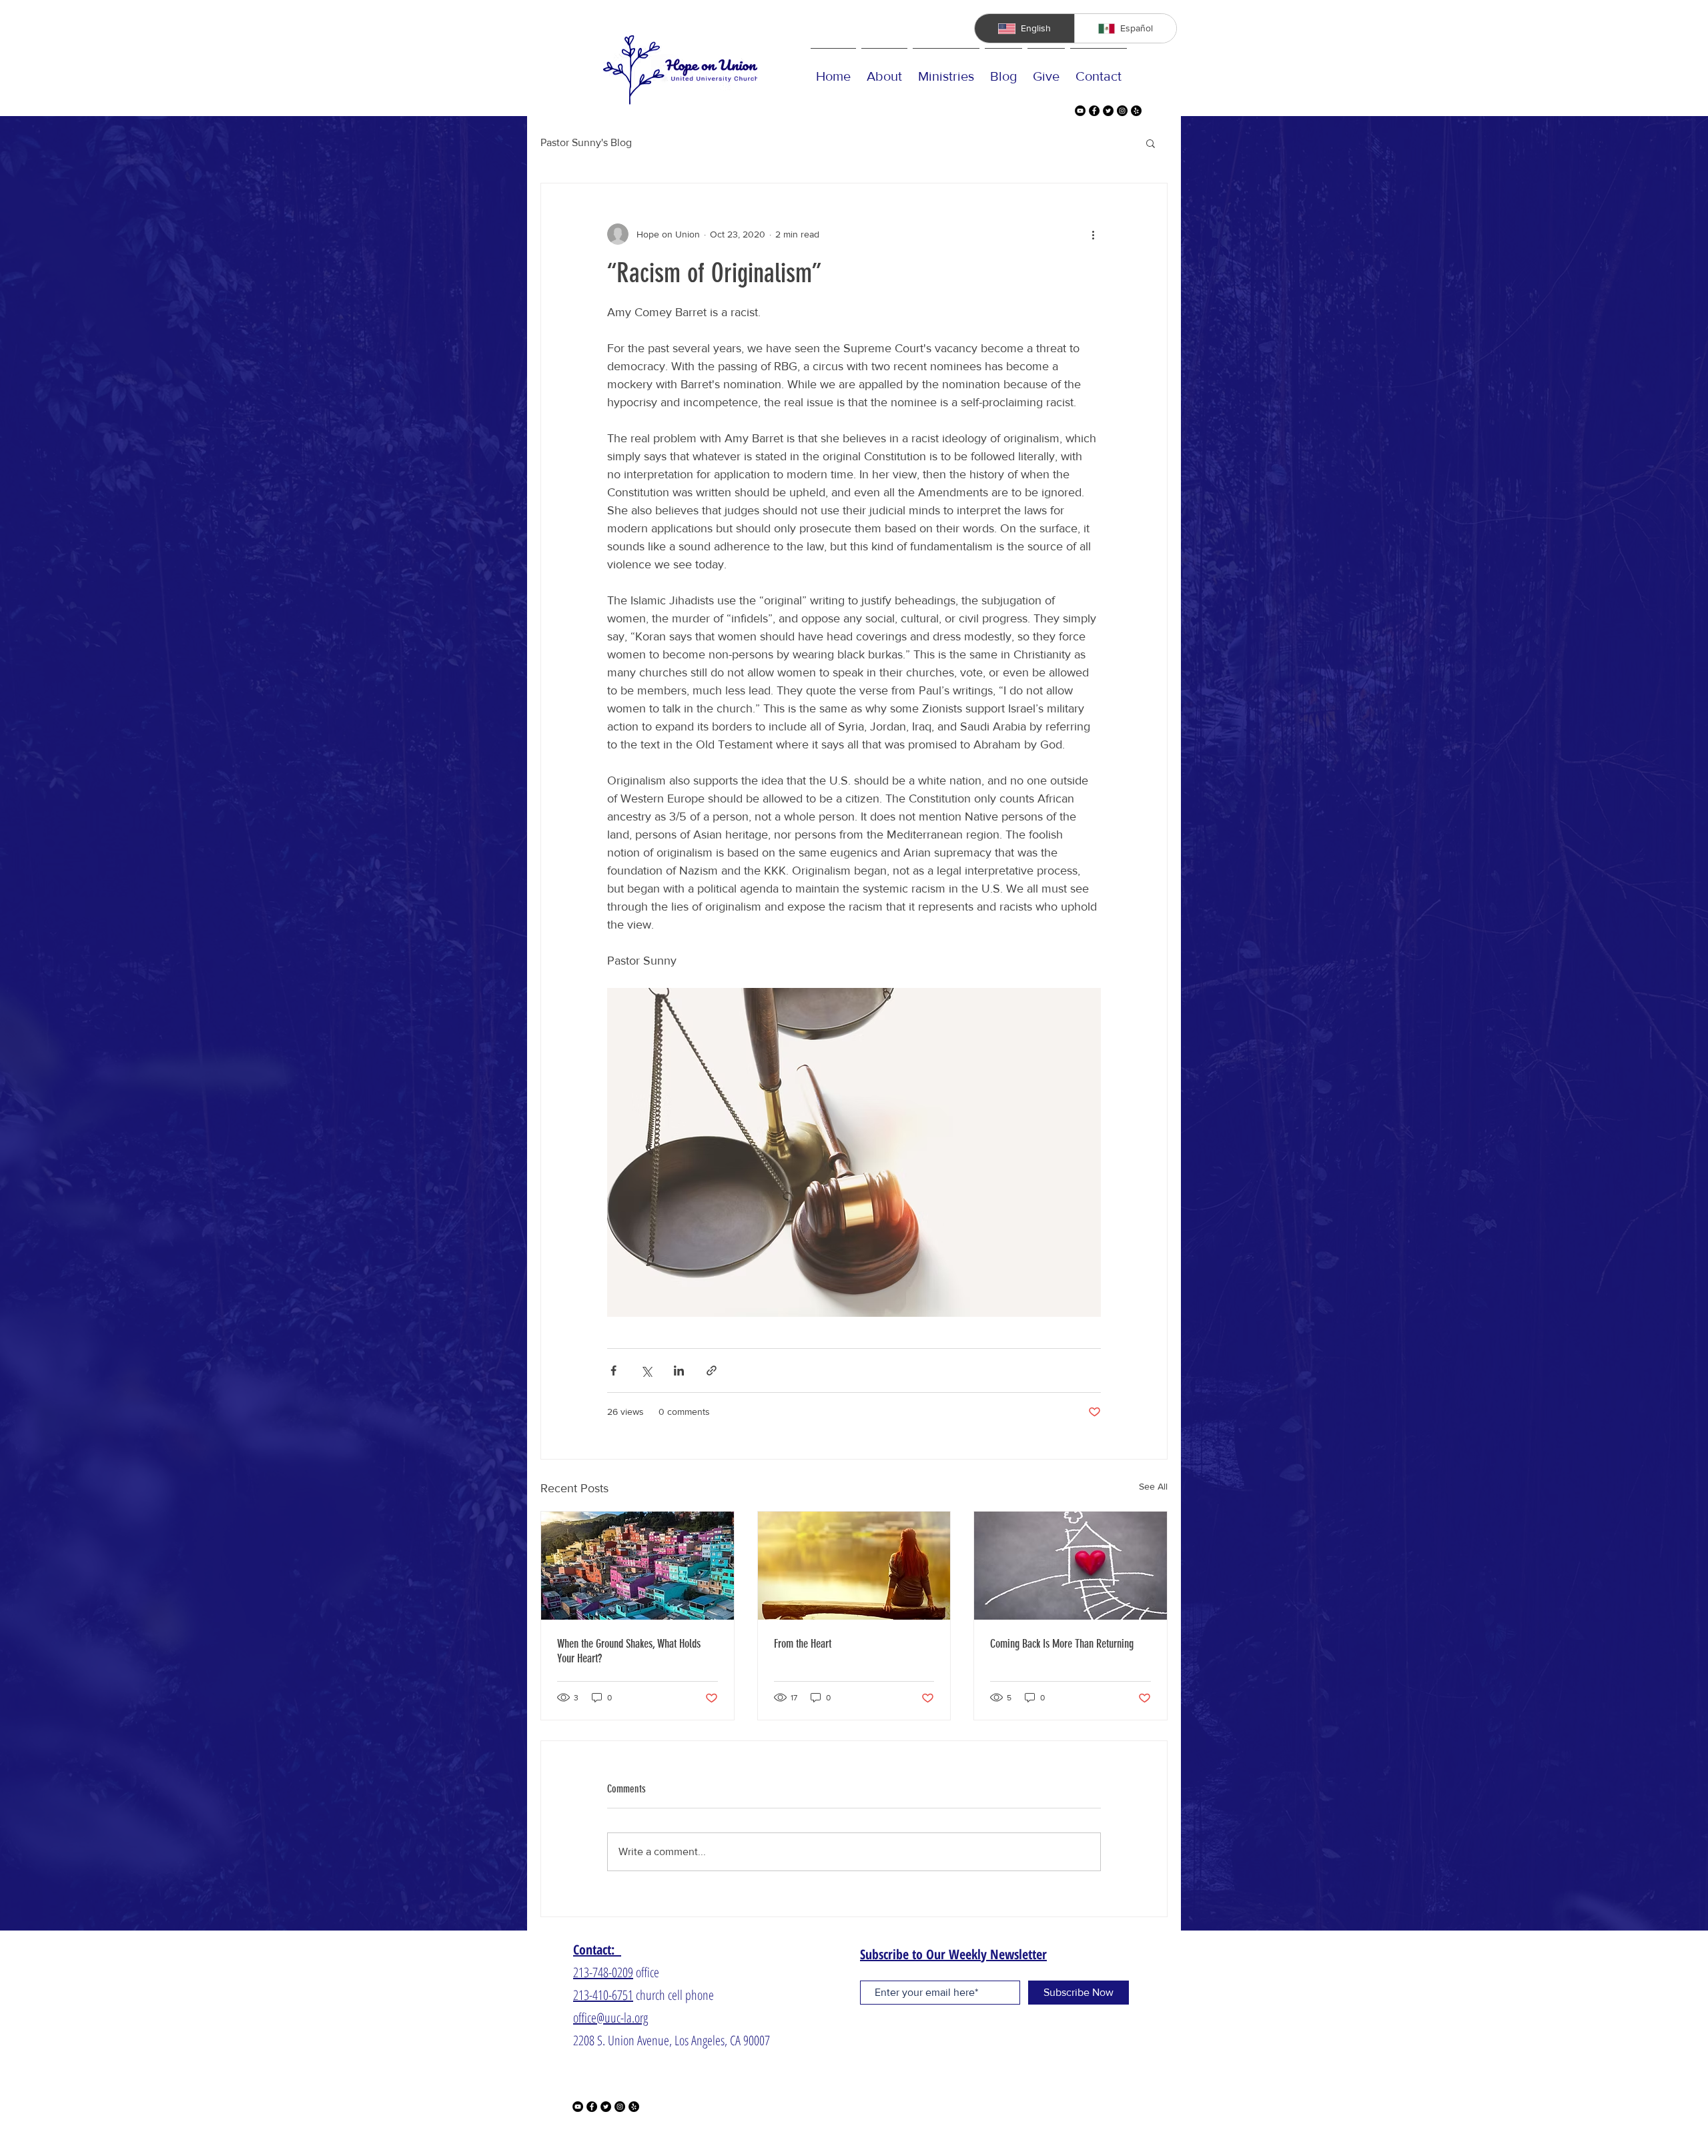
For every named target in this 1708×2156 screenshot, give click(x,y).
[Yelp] (1136, 111)
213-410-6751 (603, 1995)
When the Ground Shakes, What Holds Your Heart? (629, 1651)
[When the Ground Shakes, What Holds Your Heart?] (637, 1566)
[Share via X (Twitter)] (646, 1371)
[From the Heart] (854, 1566)
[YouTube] (1080, 111)
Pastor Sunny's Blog (586, 142)
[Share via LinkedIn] (679, 1371)
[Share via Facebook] (613, 1371)
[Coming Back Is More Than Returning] (1071, 1566)
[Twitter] (1108, 111)
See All (1153, 1486)
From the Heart (803, 1644)
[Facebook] (1094, 111)
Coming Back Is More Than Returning (1062, 1644)
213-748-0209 (603, 1972)
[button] (1151, 143)
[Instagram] (1122, 111)
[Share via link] (712, 1371)
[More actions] (1093, 234)
